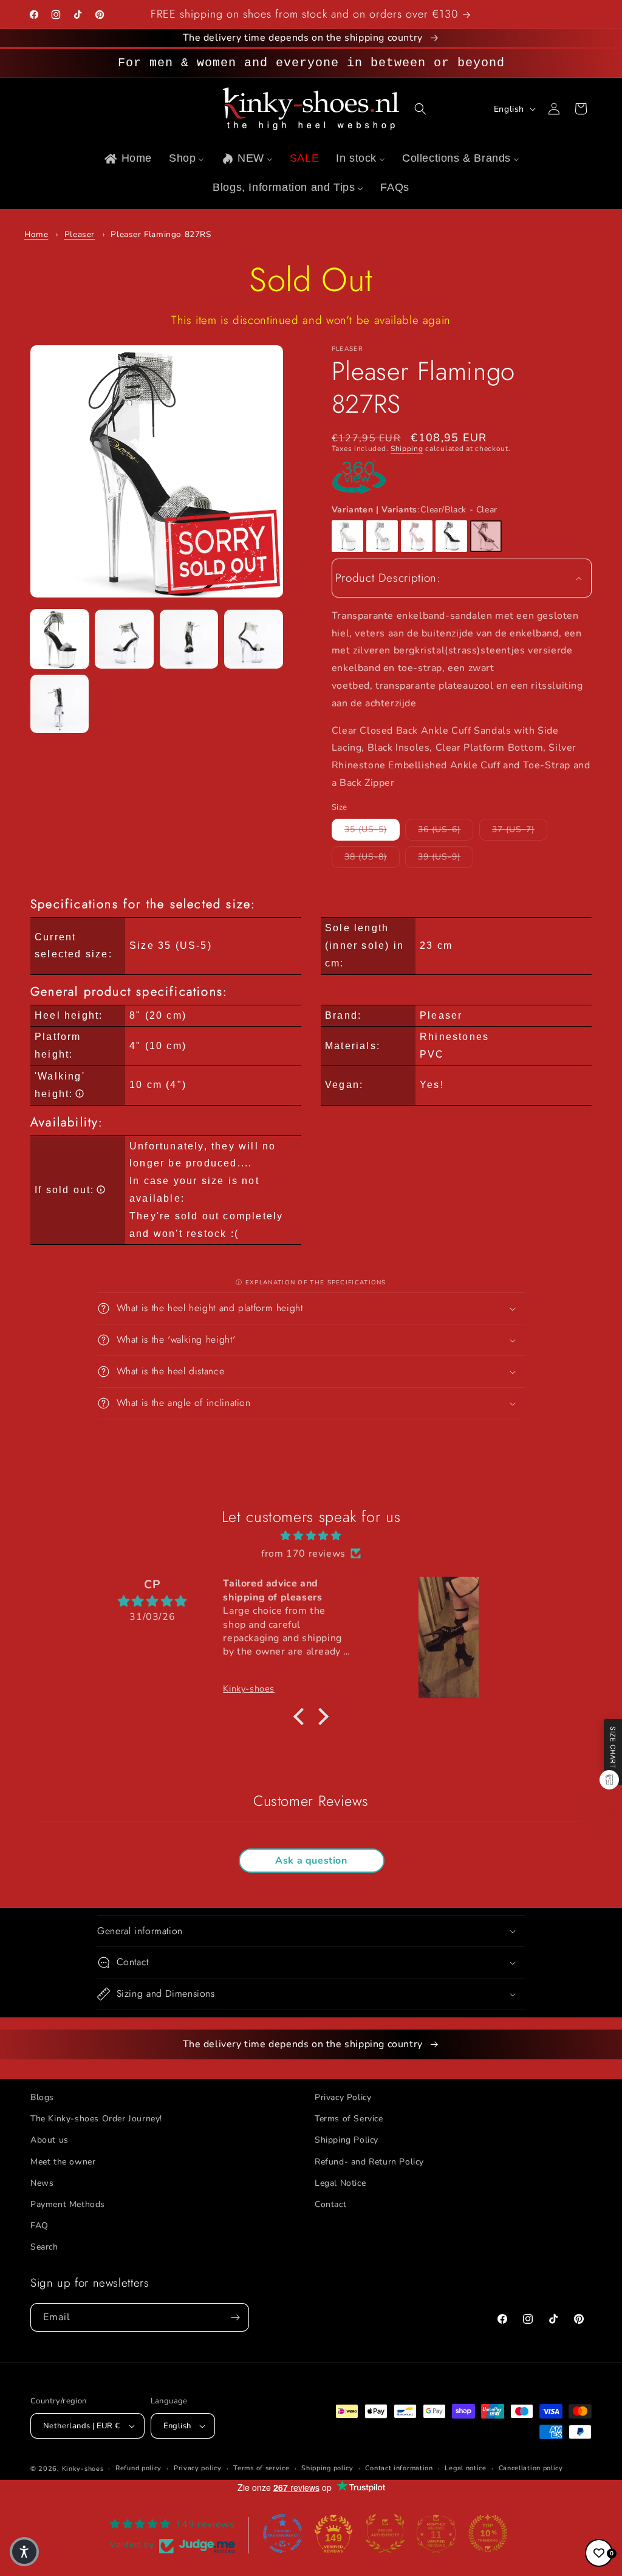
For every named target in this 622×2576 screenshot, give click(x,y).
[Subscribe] (235, 2317)
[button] (420, 109)
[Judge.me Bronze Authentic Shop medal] (385, 2533)
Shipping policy (327, 2468)
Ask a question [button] (311, 1861)
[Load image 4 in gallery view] (253, 639)
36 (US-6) (446, 829)
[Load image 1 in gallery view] (60, 639)
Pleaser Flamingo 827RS (161, 234)
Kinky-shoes (83, 2469)
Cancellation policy (531, 2468)
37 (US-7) (520, 829)
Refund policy (138, 2468)
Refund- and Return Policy (369, 2162)
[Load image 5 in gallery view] (60, 704)
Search (44, 2247)
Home (36, 234)
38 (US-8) (372, 856)
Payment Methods (68, 2204)
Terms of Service (349, 2119)
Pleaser (80, 234)
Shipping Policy (347, 2140)
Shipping (407, 449)
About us (50, 2140)
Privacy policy (198, 2468)
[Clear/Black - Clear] (451, 536)
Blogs (42, 2097)
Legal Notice (340, 2183)
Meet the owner (63, 2162)
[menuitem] (127, 158)
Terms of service (261, 2468)
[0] (599, 2553)
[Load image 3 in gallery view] (189, 639)
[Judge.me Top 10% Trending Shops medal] (488, 2533)
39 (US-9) (446, 856)
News (42, 2183)
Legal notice (465, 2468)
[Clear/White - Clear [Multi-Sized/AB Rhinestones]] (347, 536)
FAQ (39, 2226)
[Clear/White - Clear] (382, 536)
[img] (311, 1536)
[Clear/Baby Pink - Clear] (417, 536)
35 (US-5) (372, 829)
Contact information (399, 2468)
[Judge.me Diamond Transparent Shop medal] (282, 2533)
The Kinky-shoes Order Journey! (96, 2119)
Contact (330, 2204)
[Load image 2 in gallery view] (124, 639)
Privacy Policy (343, 2097)
